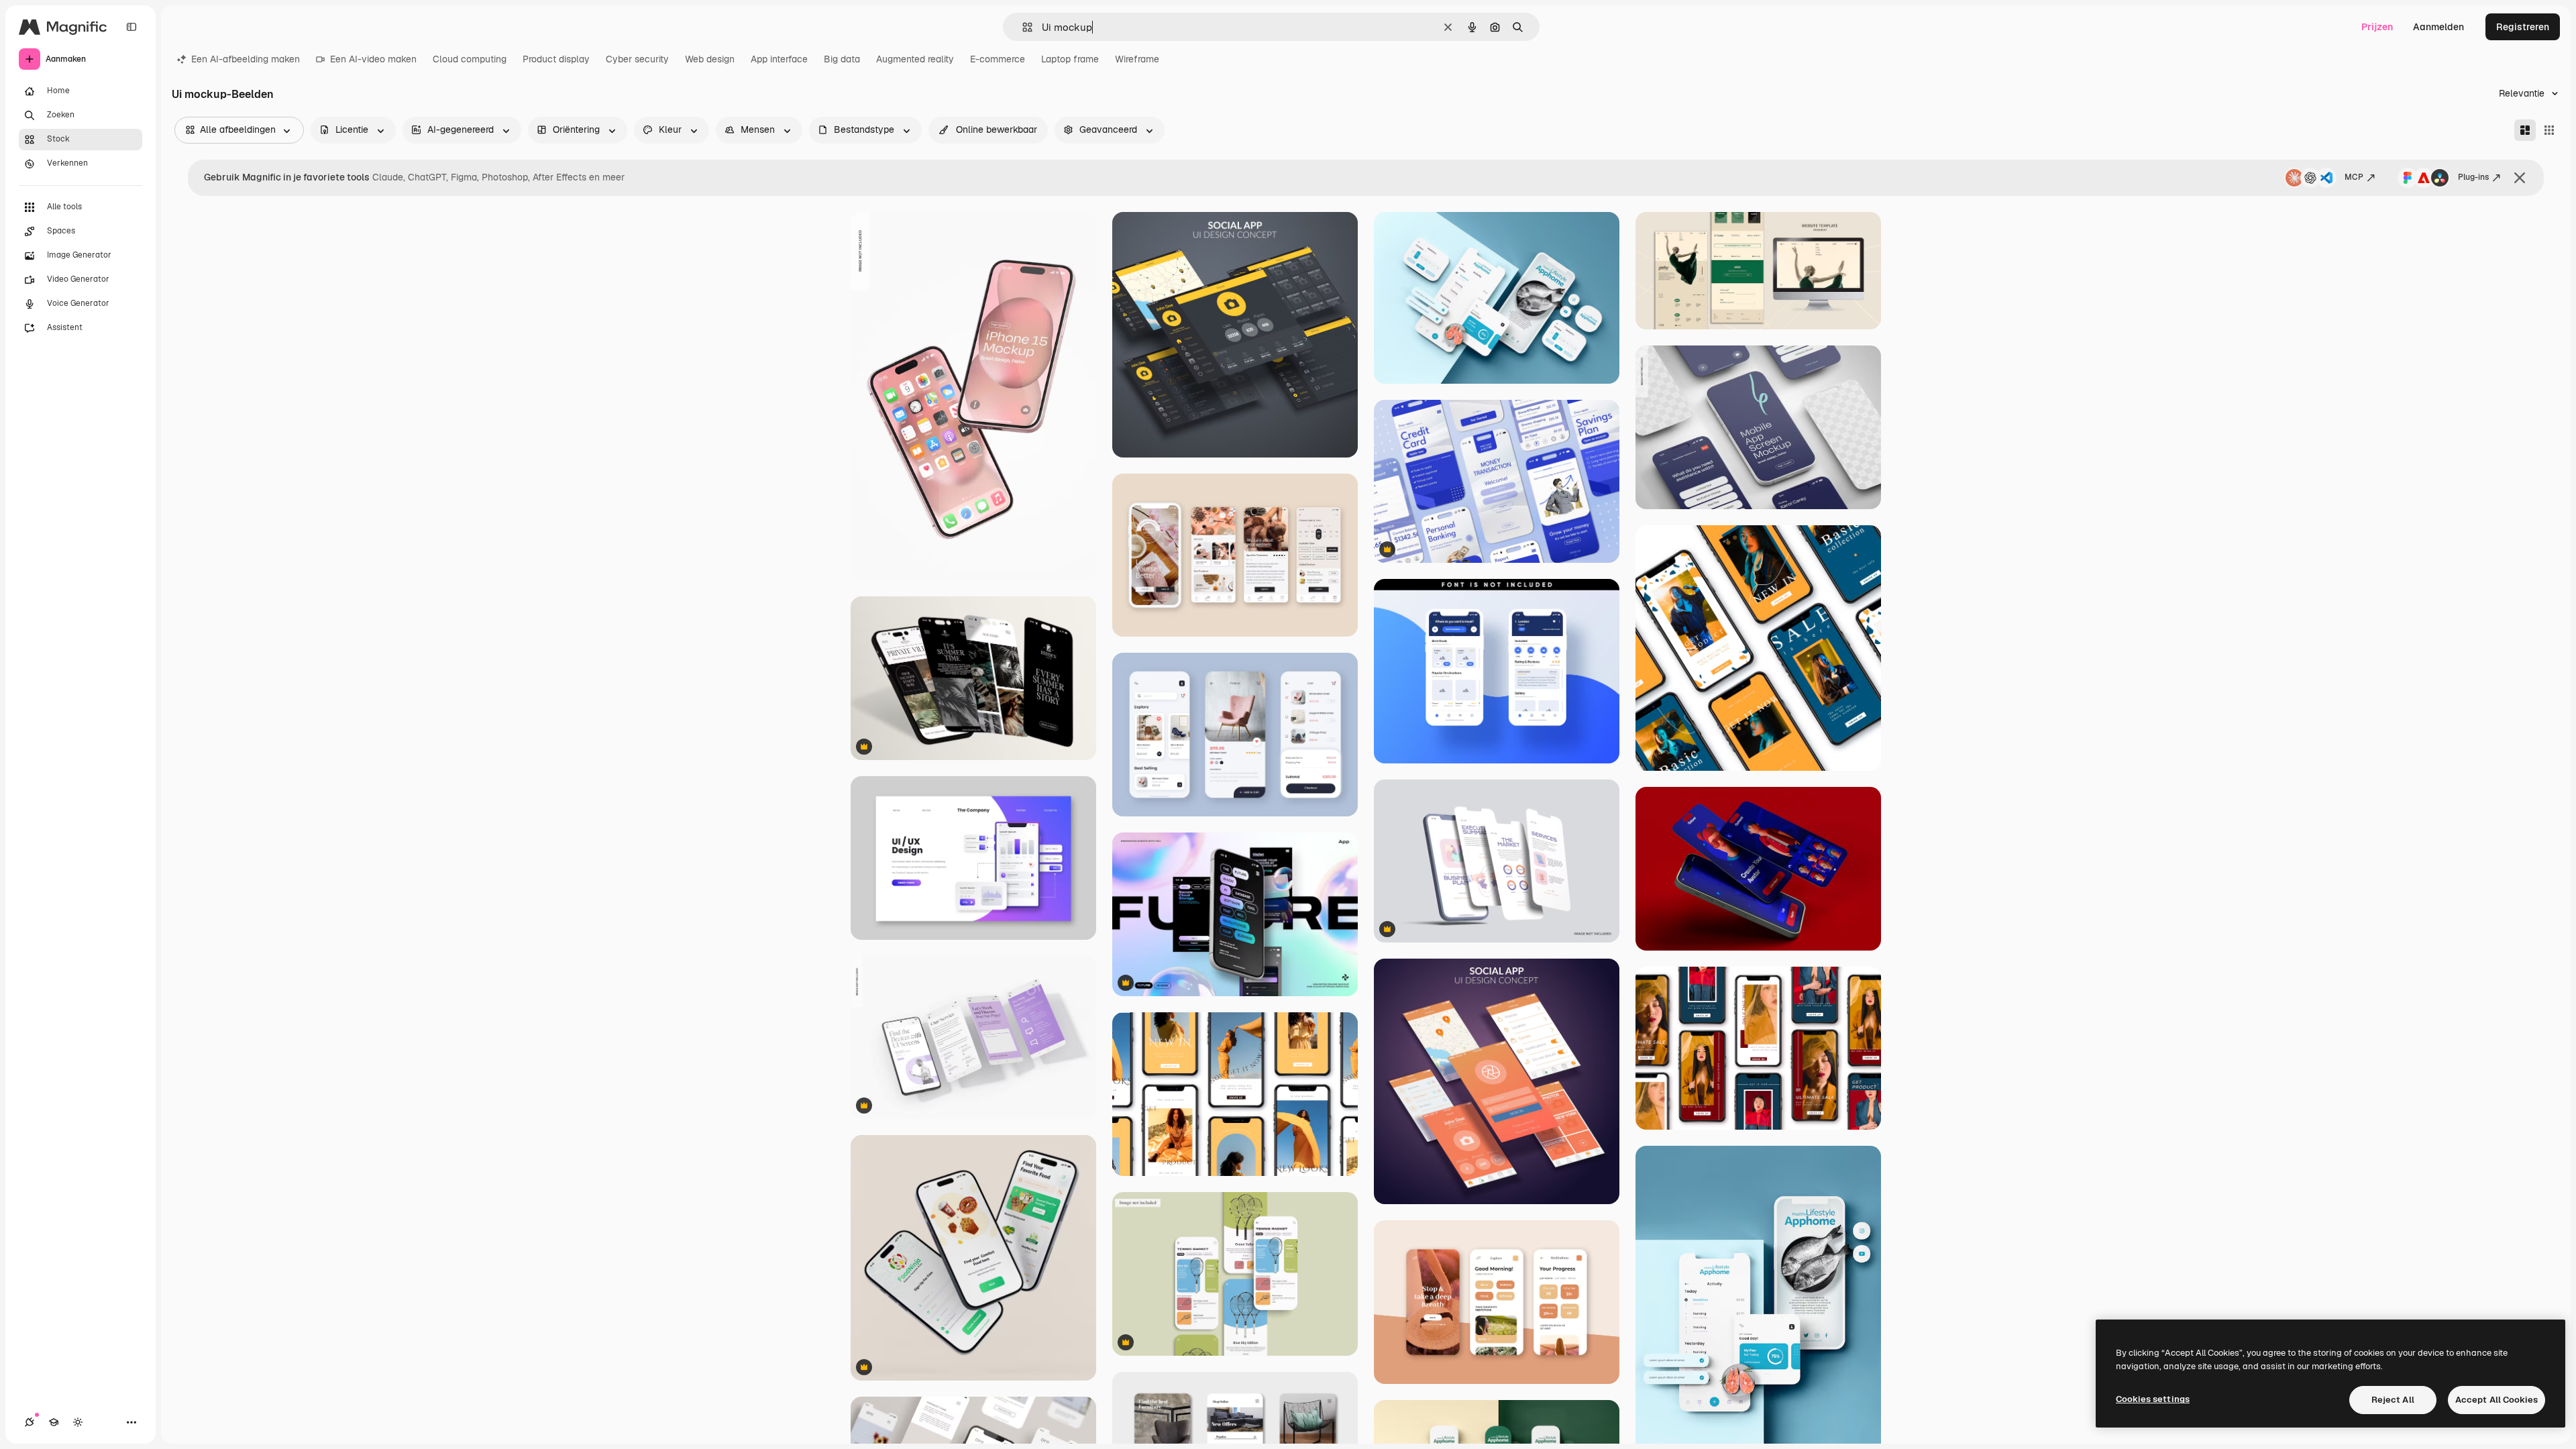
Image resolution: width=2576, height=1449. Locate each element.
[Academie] (54, 1422)
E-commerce (998, 59)
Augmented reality (915, 59)
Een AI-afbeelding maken (246, 59)
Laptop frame (1070, 59)
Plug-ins (2473, 177)
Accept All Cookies (2497, 1400)
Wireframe (1137, 59)
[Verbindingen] (30, 1422)
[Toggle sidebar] (131, 27)
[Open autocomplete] (1022, 27)
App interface (779, 59)
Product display (556, 59)
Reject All (2393, 1400)
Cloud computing (470, 59)
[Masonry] (2525, 130)
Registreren (2523, 27)
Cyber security (637, 59)
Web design (710, 59)
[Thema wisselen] (78, 1422)
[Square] (2549, 130)
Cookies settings (2153, 1399)
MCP (2354, 177)
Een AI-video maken (373, 59)
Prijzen (2377, 27)
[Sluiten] (2520, 178)
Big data (842, 59)
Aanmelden (2438, 27)
